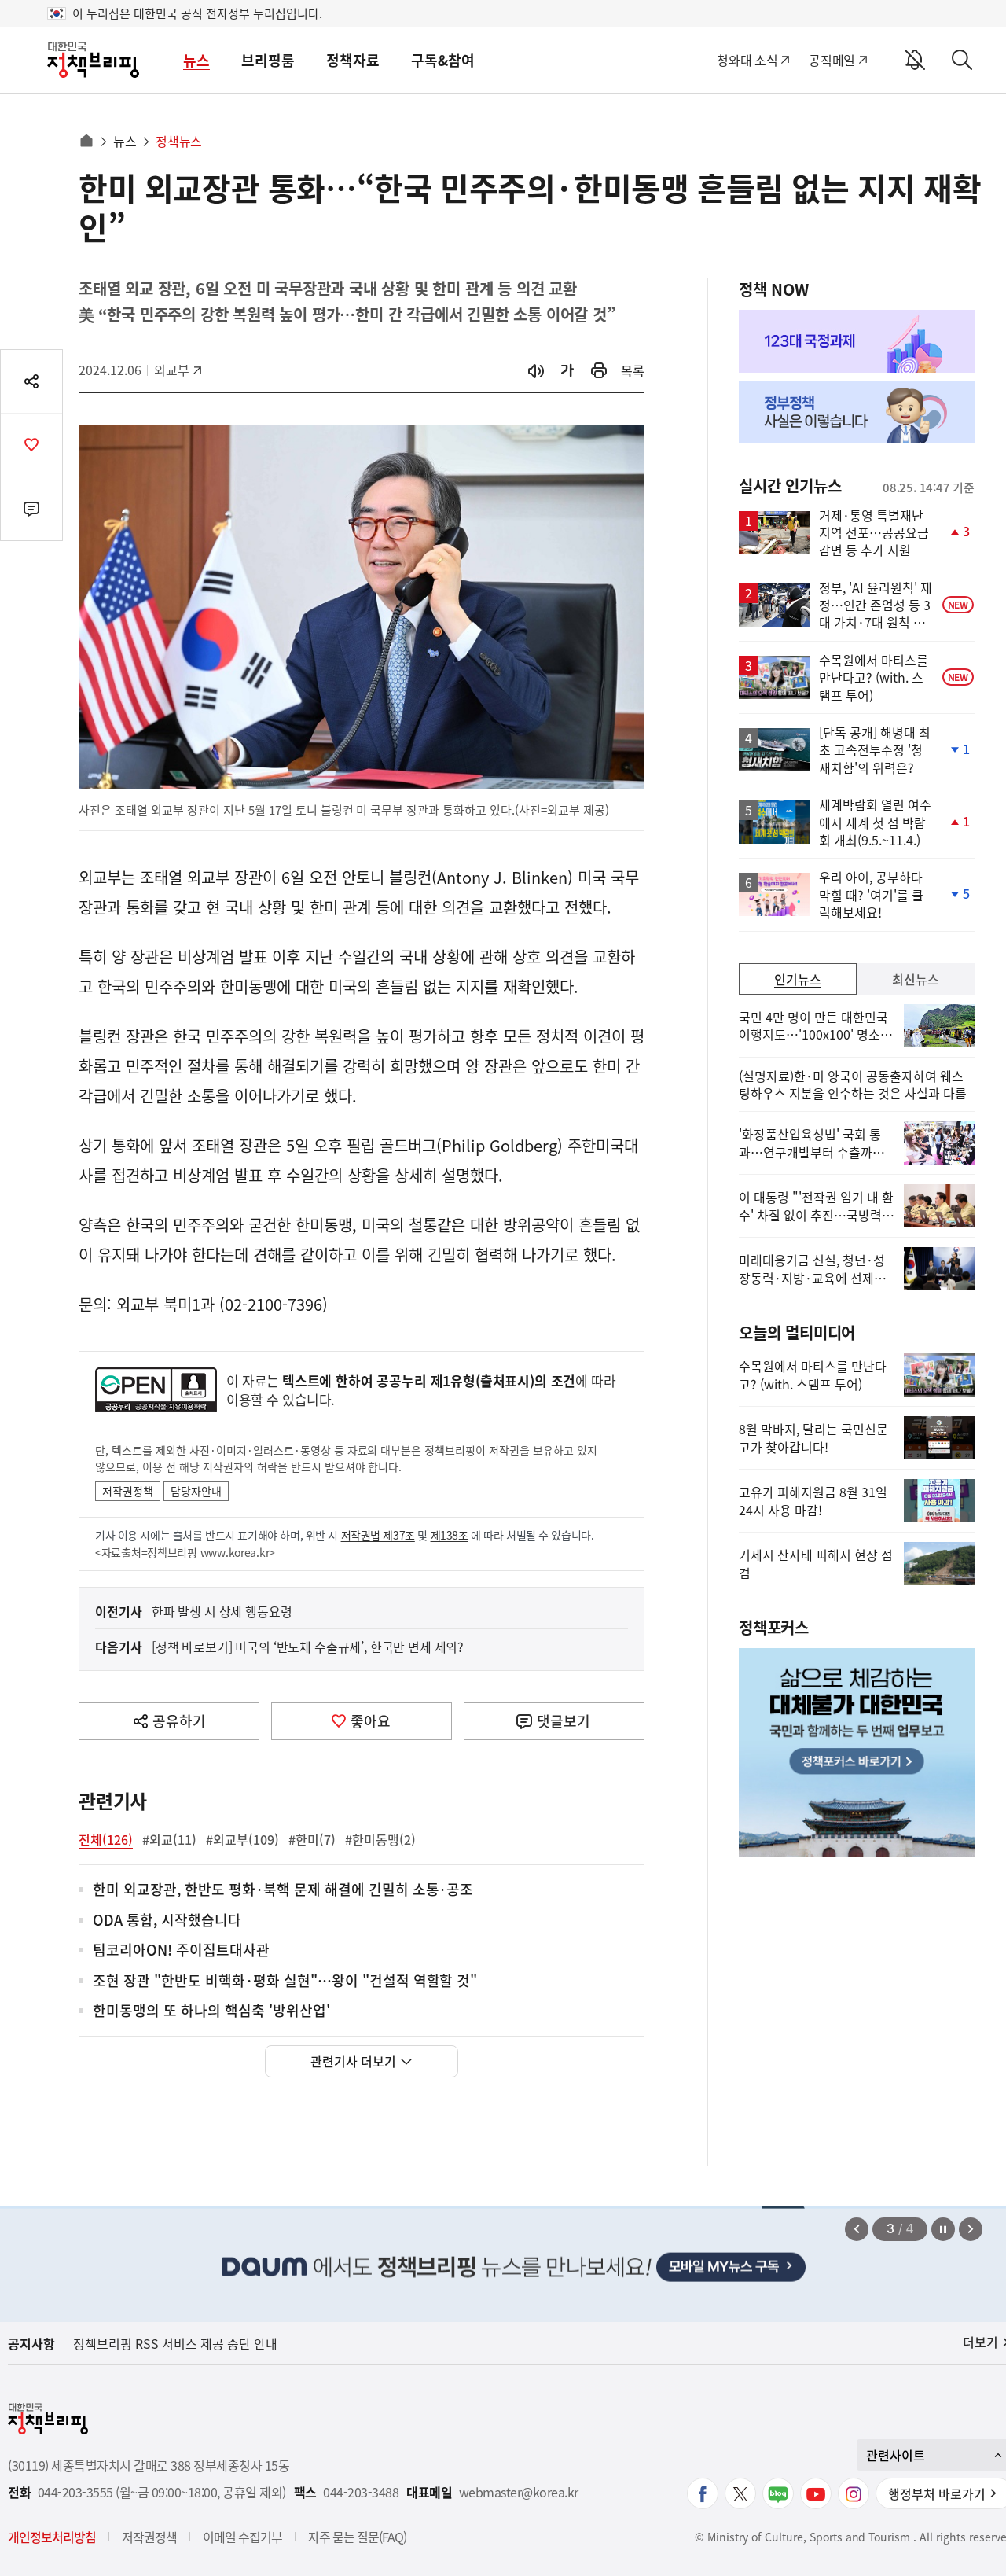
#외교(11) (169, 1839)
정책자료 (353, 60)
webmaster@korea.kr (519, 2492)
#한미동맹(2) (380, 1839)
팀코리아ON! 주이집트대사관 (181, 1950)
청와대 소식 (747, 60)
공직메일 (832, 60)
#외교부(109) (242, 1839)
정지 (943, 2229)
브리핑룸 (268, 60)
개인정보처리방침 (52, 2537)
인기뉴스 (798, 979)
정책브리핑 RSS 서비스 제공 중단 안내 (175, 2343)
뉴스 (196, 60)
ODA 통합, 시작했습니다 (167, 1921)
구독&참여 (443, 60)
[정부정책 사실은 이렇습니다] (857, 412)
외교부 (180, 370)
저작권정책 (128, 1491)
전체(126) (106, 1839)
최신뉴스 (916, 979)
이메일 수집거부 (242, 2537)
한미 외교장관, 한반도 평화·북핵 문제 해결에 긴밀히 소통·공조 (283, 1890)
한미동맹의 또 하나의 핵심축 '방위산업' (211, 2011)
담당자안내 (196, 1491)
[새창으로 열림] (599, 371)
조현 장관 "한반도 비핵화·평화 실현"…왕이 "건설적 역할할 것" (285, 1981)
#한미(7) (312, 1839)
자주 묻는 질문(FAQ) (357, 2537)
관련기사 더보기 (353, 2061)
